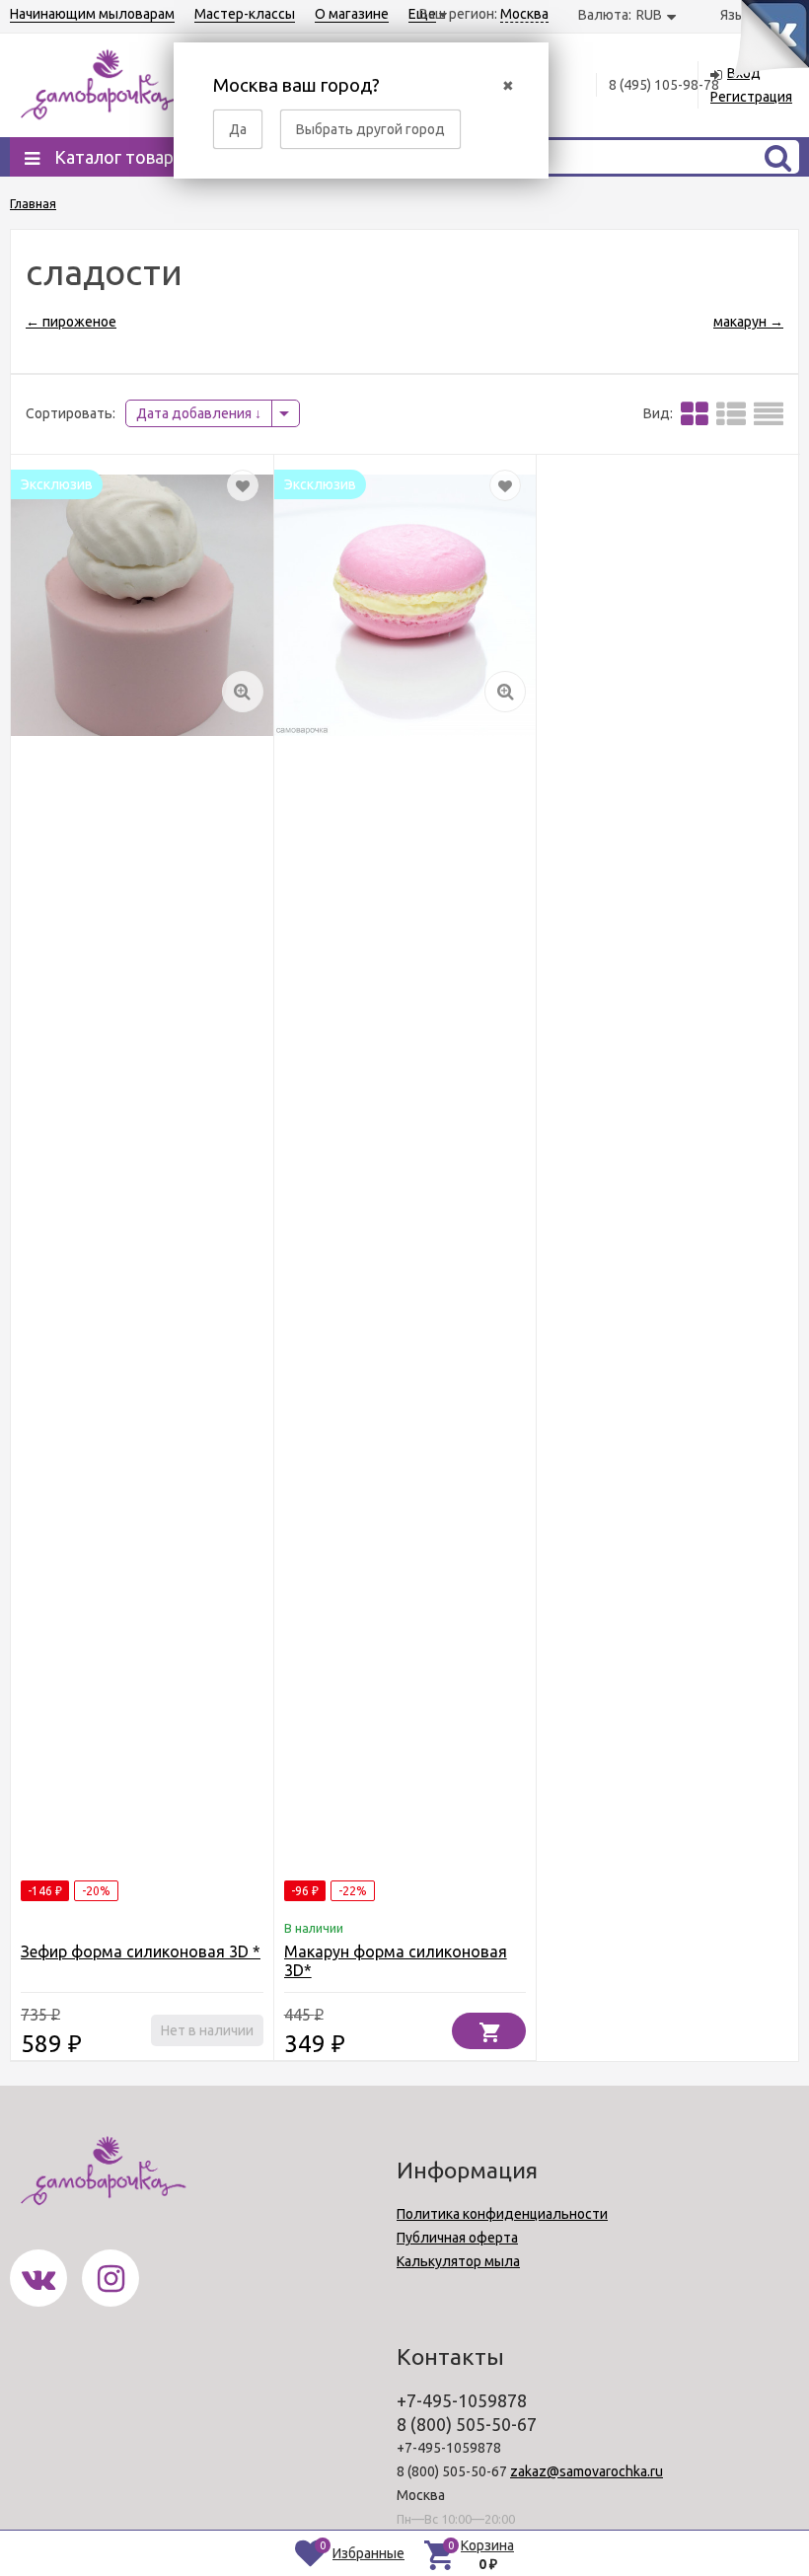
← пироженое (71, 322)
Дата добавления (195, 413)
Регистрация (751, 97)
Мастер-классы (245, 14)
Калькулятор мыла (458, 2261)
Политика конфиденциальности (502, 2214)
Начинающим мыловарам (92, 14)
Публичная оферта (457, 2238)
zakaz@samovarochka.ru (587, 2471)
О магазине (352, 14)
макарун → (748, 322)
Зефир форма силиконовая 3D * (141, 1951)
